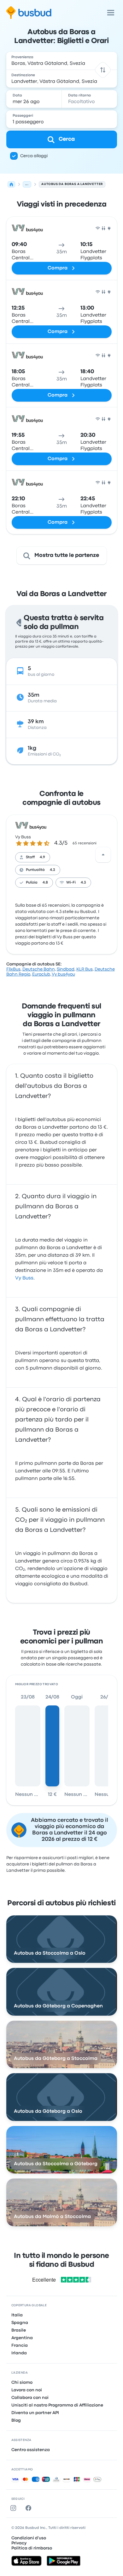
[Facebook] (30, 2508)
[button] (103, 70)
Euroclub (41, 974)
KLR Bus (85, 969)
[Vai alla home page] (29, 13)
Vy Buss (23, 837)
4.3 (53, 870)
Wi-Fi (71, 883)
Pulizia (32, 883)
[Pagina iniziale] (11, 184)
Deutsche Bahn (39, 969)
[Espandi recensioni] (103, 855)
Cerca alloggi (34, 156)
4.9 (42, 857)
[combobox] (62, 61)
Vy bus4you (63, 974)
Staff (30, 857)
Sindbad (66, 969)
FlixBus (13, 969)
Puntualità (35, 870)
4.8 (45, 883)
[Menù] (111, 13)
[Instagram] (15, 2508)
